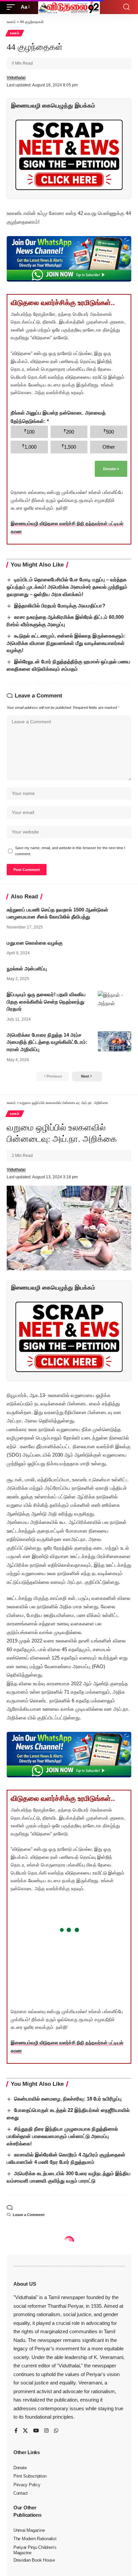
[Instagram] (46, 2431)
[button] (12, 7)
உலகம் (15, 33)
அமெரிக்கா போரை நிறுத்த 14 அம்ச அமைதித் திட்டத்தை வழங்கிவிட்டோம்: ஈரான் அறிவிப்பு (47, 1042)
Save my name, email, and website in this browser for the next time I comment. (70, 851)
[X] (25, 2431)
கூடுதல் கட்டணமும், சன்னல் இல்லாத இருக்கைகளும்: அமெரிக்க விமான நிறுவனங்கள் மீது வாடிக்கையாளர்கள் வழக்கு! (66, 643)
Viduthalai (16, 78)
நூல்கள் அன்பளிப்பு (27, 969)
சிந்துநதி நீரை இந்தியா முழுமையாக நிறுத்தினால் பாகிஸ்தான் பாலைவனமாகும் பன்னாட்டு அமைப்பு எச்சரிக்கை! (62, 2136)
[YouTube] (36, 2431)
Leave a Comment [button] (29, 2215)
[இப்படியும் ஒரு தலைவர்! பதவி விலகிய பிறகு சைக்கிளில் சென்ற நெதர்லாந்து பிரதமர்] (115, 1001)
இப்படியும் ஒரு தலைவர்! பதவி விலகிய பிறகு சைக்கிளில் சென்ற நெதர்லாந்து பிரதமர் (46, 1002)
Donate (111, 469)
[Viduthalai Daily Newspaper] (69, 7)
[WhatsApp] (56, 2431)
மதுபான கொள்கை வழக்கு (35, 943)
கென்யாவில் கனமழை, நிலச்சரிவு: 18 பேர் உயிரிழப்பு (68, 2099)
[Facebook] (16, 2431)
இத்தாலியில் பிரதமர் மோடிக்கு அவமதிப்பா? (60, 606)
